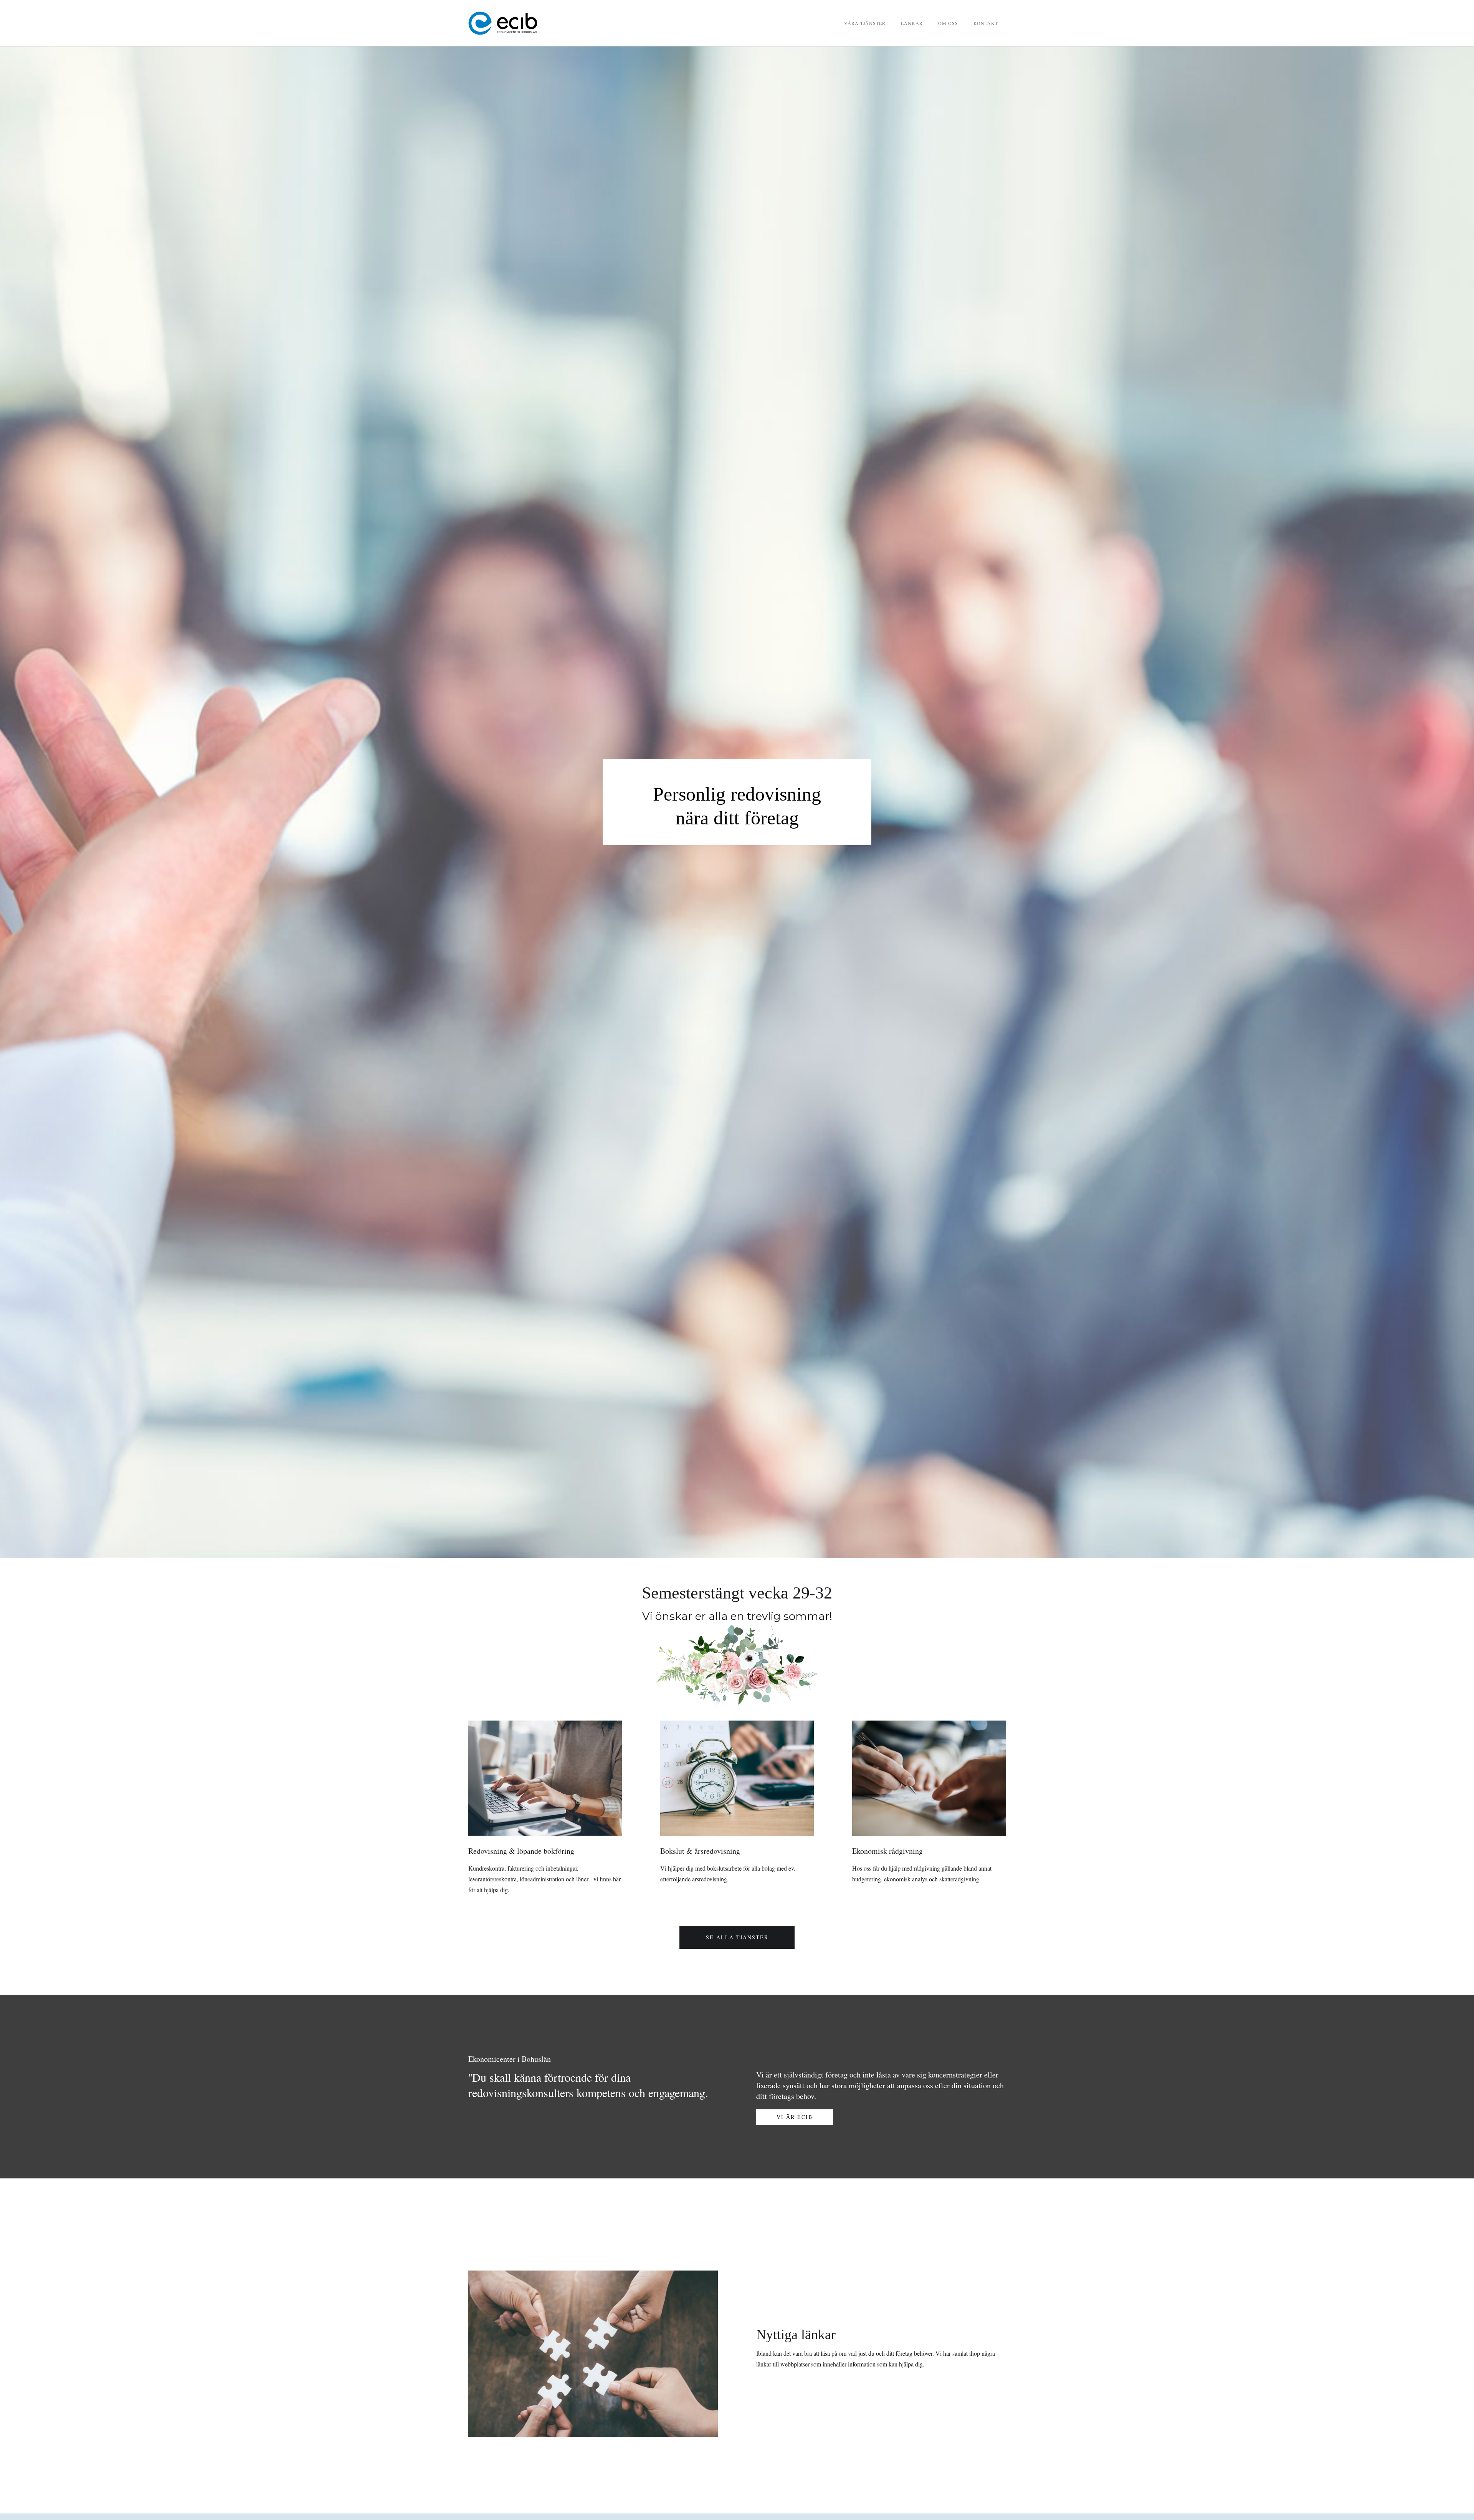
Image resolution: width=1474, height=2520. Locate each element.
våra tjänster (865, 23)
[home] (526, 23)
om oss (948, 23)
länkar (912, 23)
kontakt (986, 23)
